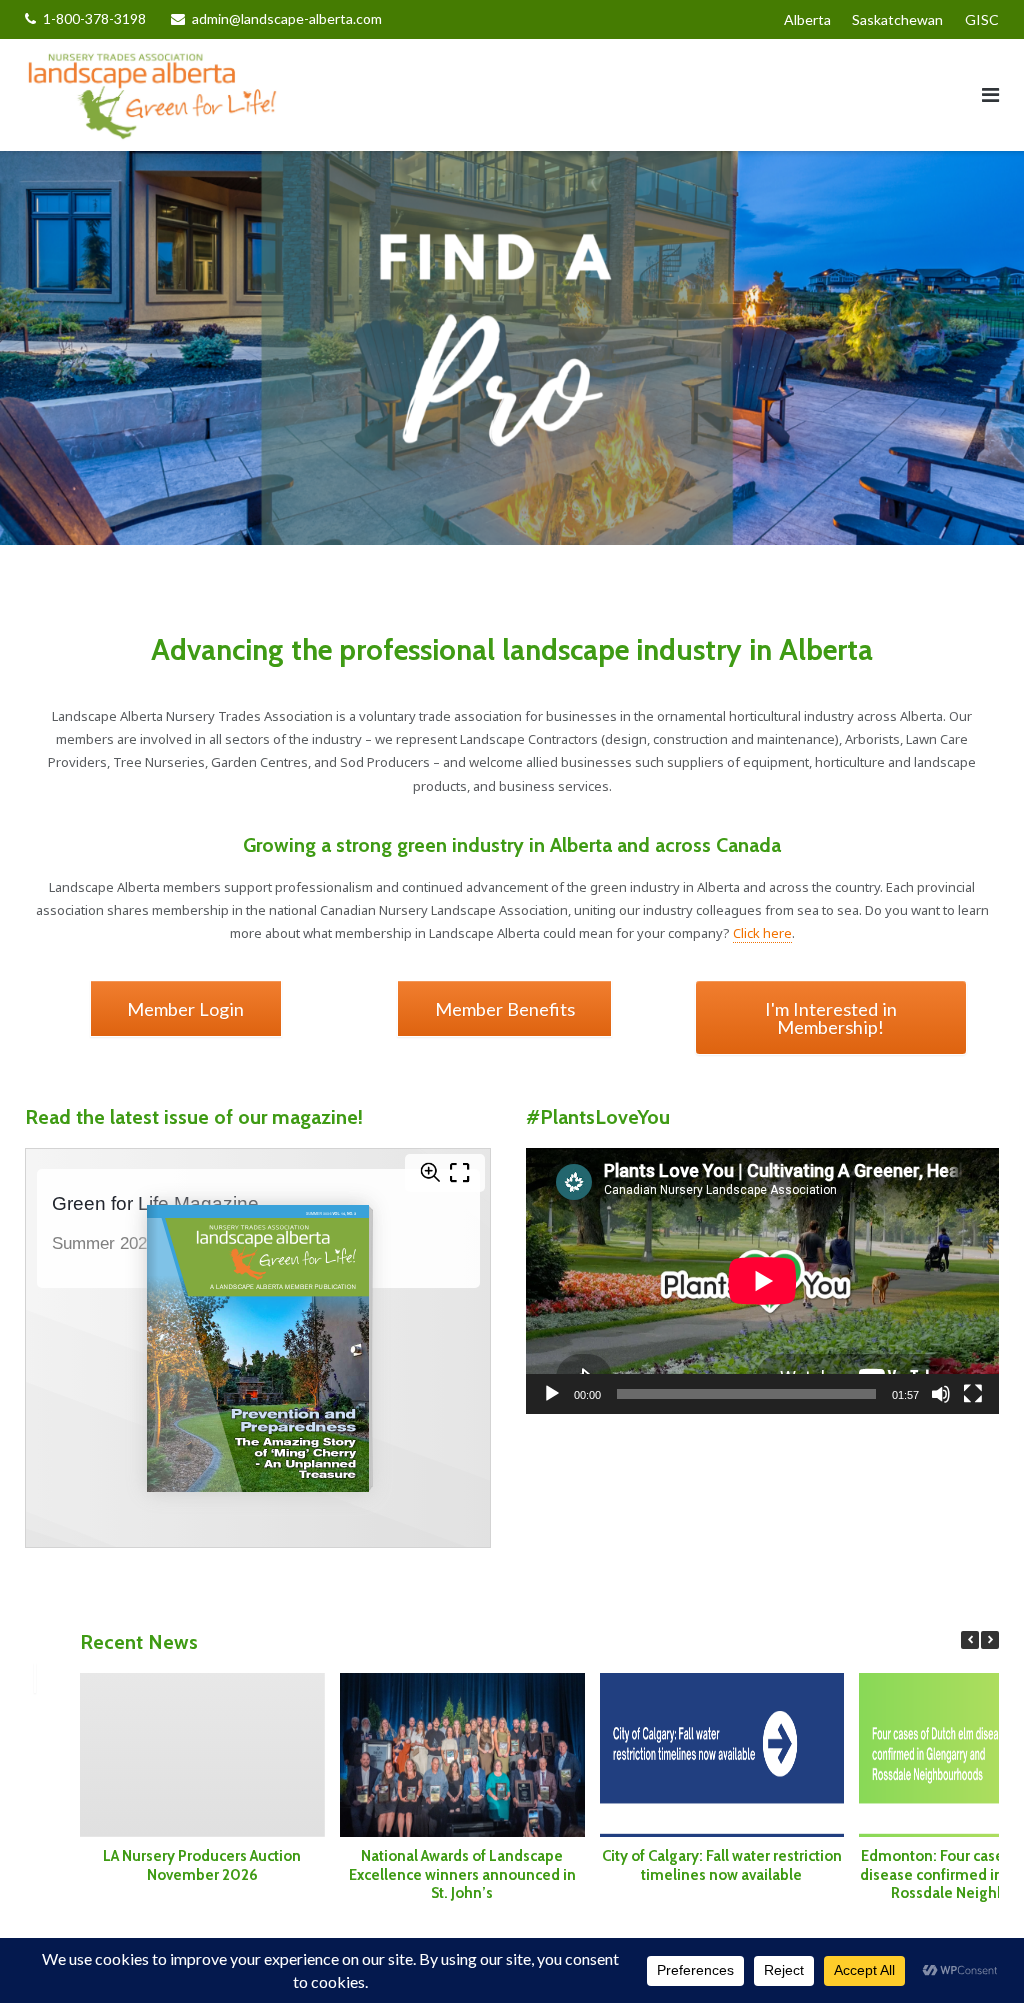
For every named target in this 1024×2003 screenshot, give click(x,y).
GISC (982, 19)
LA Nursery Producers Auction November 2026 (203, 1865)
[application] (762, 1281)
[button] (990, 1640)
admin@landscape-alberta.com (287, 18)
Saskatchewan (897, 19)
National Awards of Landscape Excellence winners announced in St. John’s (462, 1875)
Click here (762, 933)
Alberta (807, 19)
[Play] (552, 1394)
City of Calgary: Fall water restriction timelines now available (722, 1865)
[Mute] (941, 1394)
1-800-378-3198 (94, 18)
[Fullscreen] (973, 1394)
